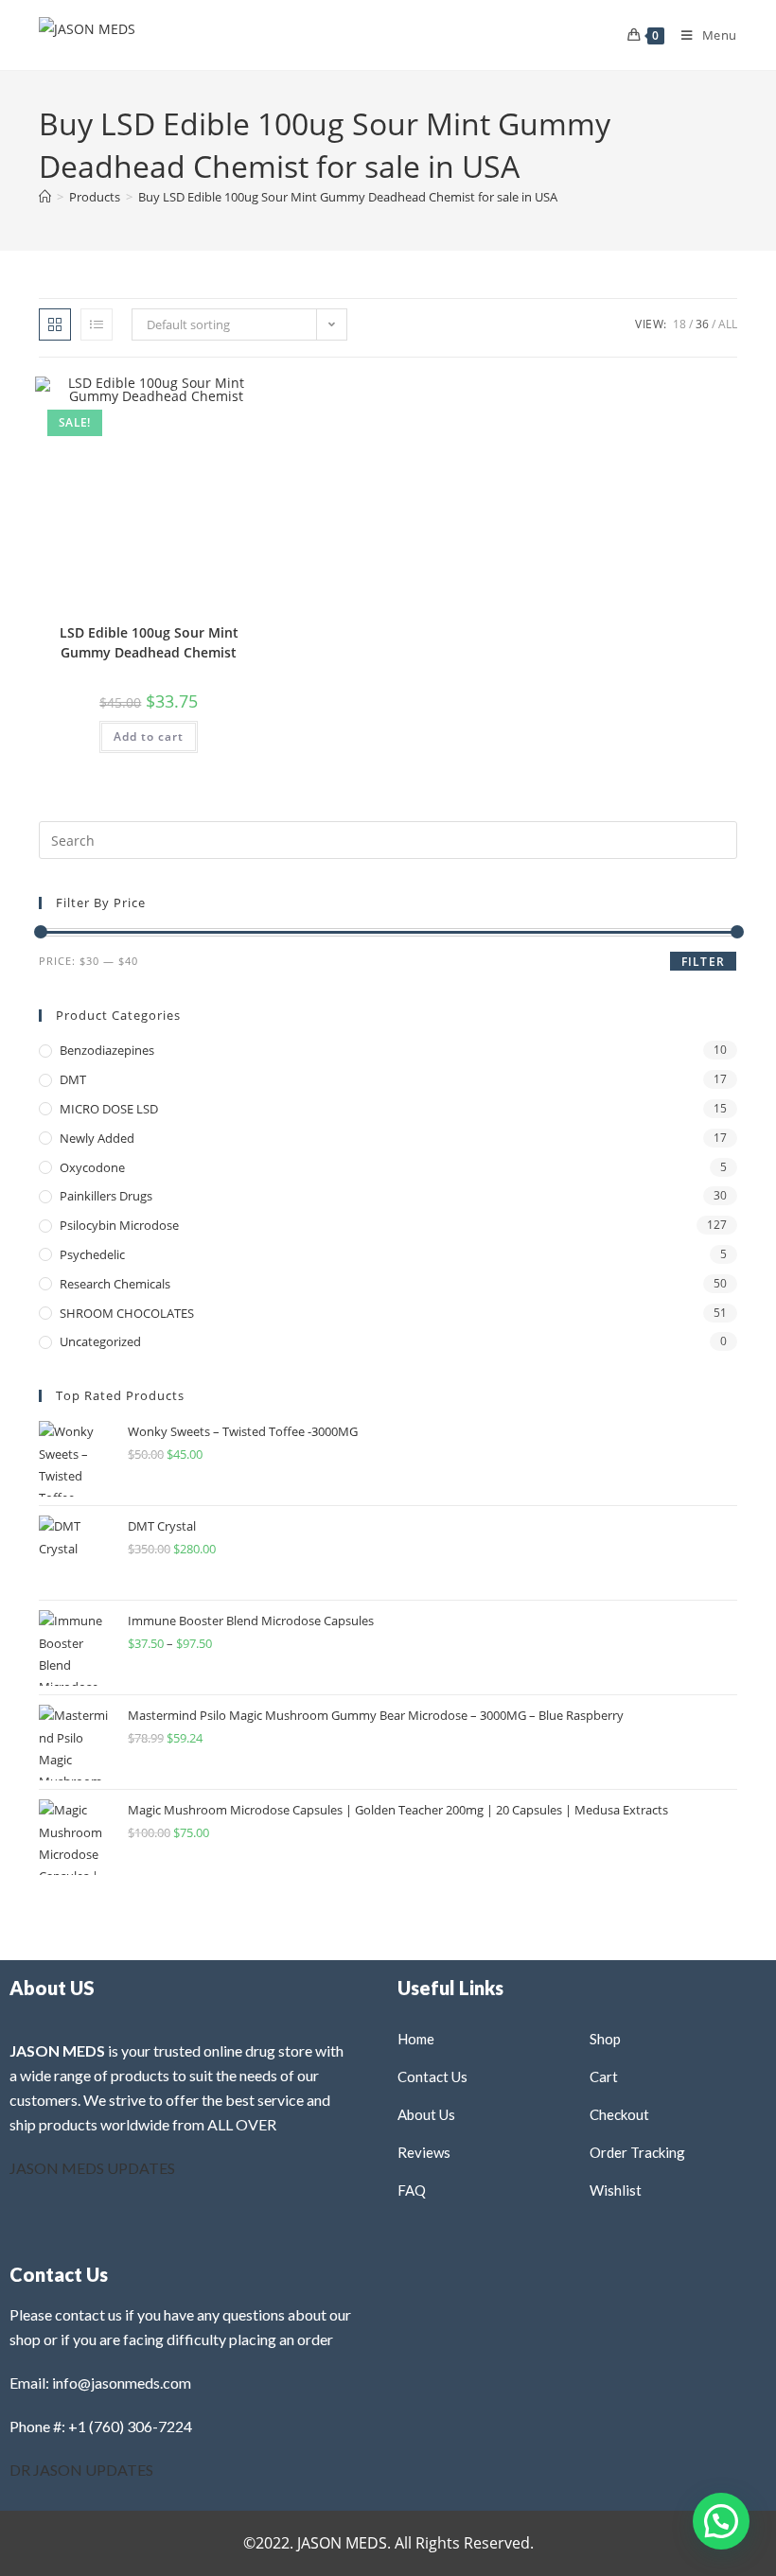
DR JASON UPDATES (81, 2470)
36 (702, 324)
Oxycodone (92, 1167)
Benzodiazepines (107, 1050)
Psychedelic (92, 1254)
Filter (703, 962)
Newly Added (97, 1138)
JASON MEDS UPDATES (92, 2168)
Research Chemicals (115, 1284)
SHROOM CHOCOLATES (127, 1313)
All (728, 324)
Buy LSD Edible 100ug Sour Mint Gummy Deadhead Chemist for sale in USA (348, 197)
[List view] (97, 324)
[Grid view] (55, 324)
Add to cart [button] (149, 736)
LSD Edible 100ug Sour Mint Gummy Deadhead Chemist (149, 642)
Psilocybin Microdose (119, 1225)
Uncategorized (100, 1341)
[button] (200, 398)
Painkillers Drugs (106, 1196)
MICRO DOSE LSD (109, 1109)
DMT (73, 1079)
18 (679, 324)
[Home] (45, 197)
